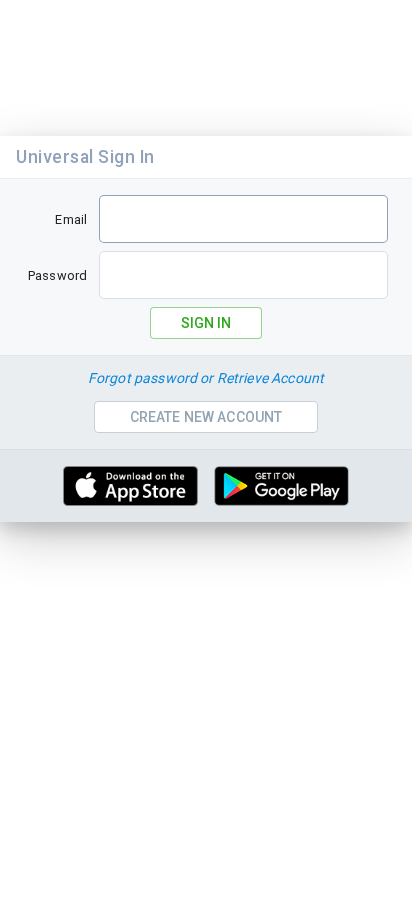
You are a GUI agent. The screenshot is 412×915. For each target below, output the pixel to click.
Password (57, 275)
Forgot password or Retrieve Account (206, 378)
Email (71, 219)
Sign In (206, 323)
